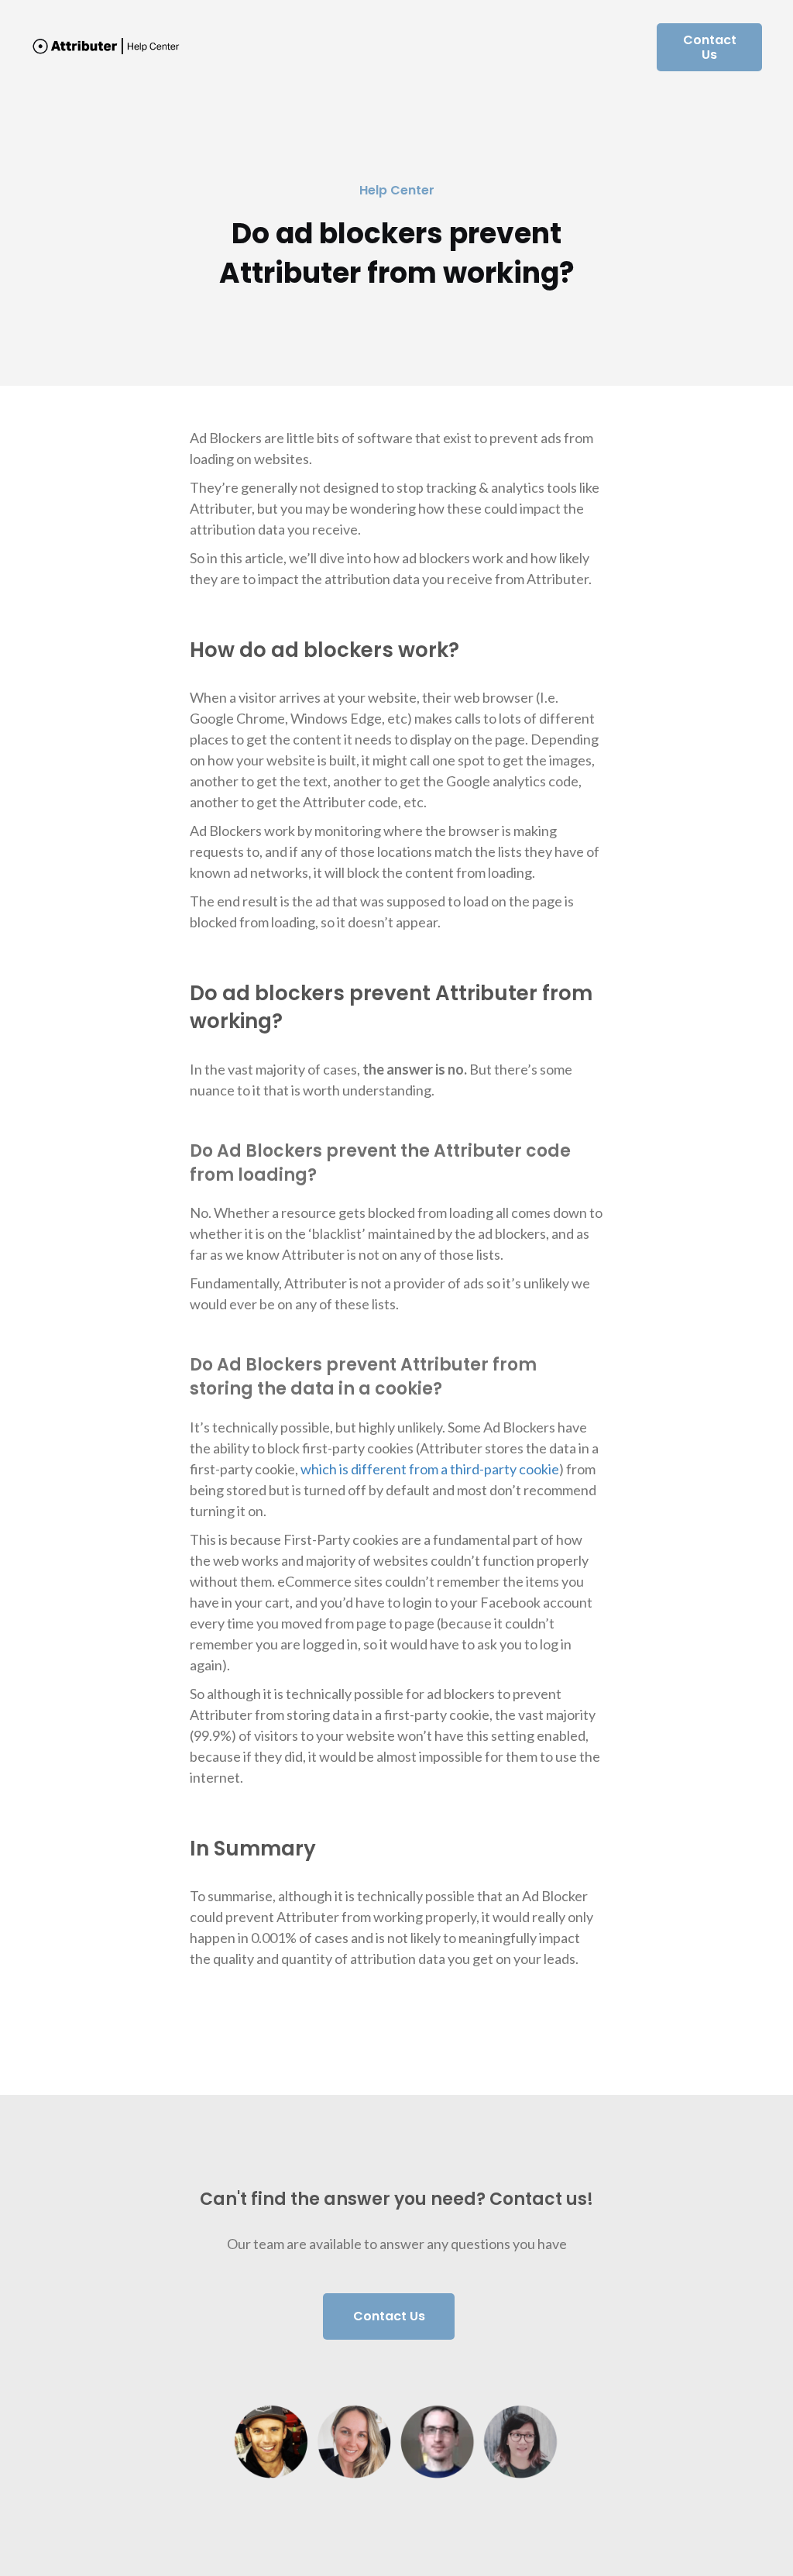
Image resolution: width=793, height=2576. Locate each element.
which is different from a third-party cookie (430, 1469)
